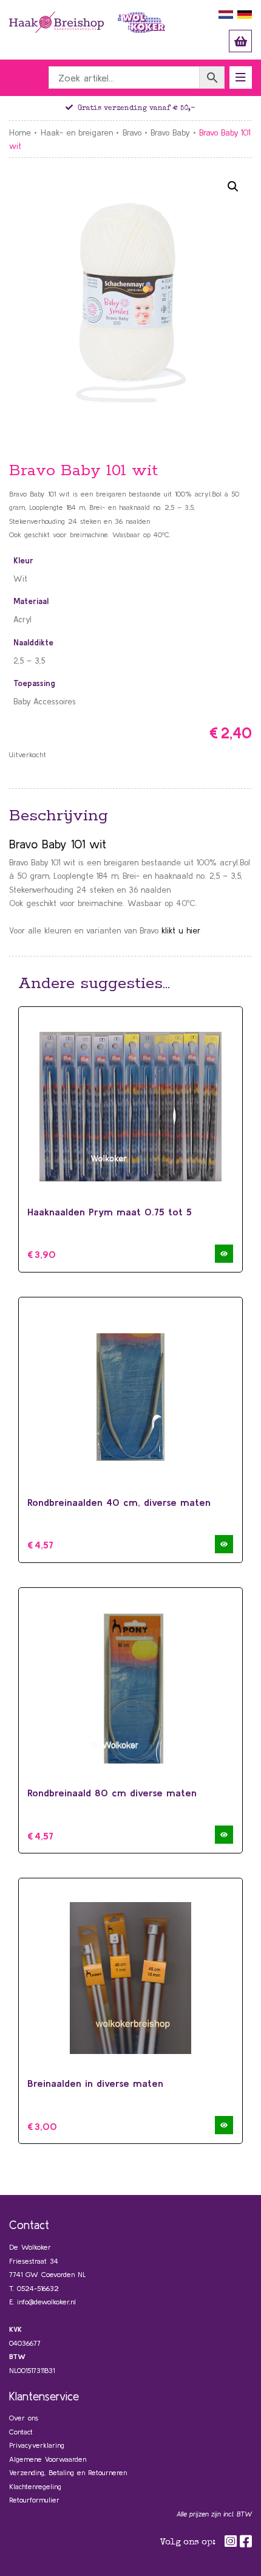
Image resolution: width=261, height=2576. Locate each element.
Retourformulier (34, 2500)
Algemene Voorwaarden (48, 2459)
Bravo (132, 132)
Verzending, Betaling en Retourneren (68, 2472)
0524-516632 (38, 2288)
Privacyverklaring (37, 2445)
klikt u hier (181, 930)
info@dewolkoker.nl (46, 2302)
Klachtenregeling (35, 2486)
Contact (21, 2432)
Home (20, 132)
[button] (233, 187)
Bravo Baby (170, 132)
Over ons (24, 2418)
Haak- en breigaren (77, 132)
